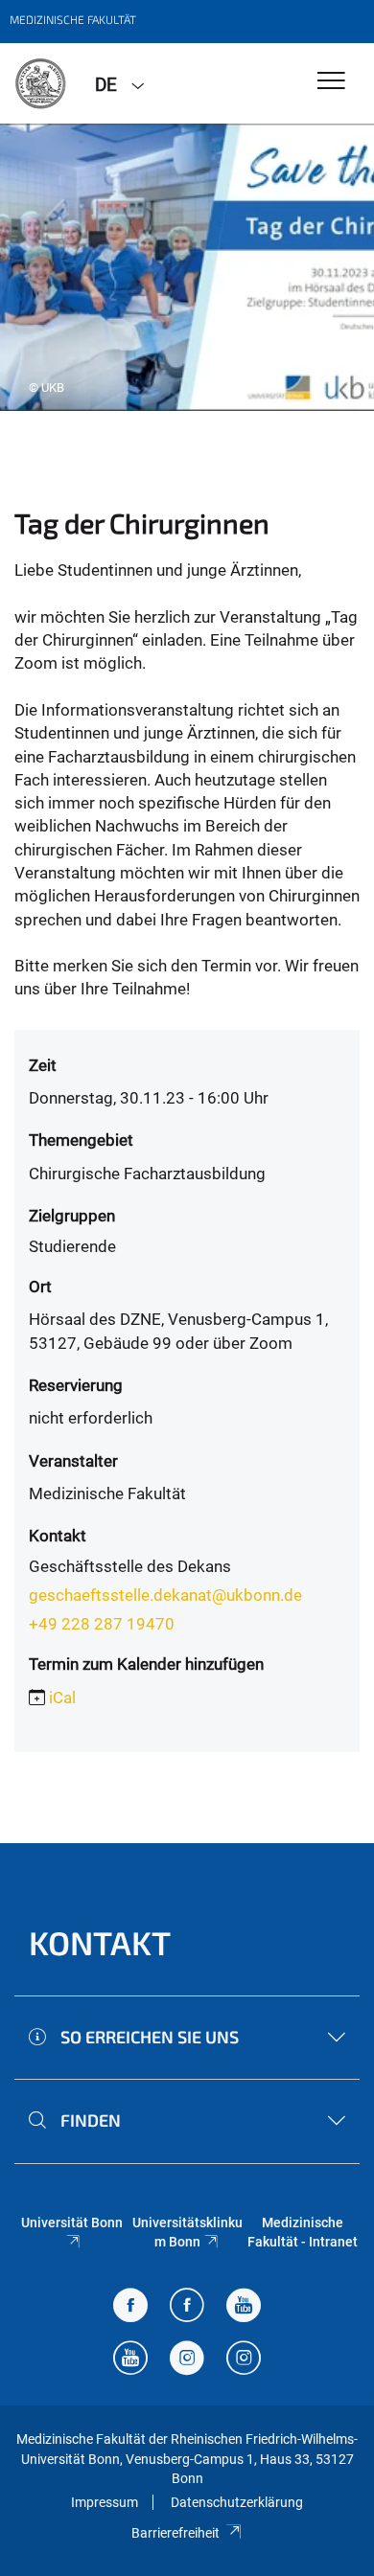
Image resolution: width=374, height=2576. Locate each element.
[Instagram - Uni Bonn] (187, 2360)
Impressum (105, 2502)
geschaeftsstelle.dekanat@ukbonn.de (165, 1595)
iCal (62, 1698)
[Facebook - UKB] (187, 2307)
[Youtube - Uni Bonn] (244, 2307)
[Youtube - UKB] (130, 2360)
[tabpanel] (187, 267)
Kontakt (100, 1942)
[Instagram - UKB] (244, 2360)
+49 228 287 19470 (102, 1624)
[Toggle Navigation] (331, 82)
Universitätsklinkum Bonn (187, 2232)
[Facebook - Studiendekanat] (130, 2307)
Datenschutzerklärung (237, 2502)
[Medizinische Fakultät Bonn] (40, 83)
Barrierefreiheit (175, 2533)
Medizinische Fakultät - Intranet (303, 2232)
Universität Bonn (72, 2223)
